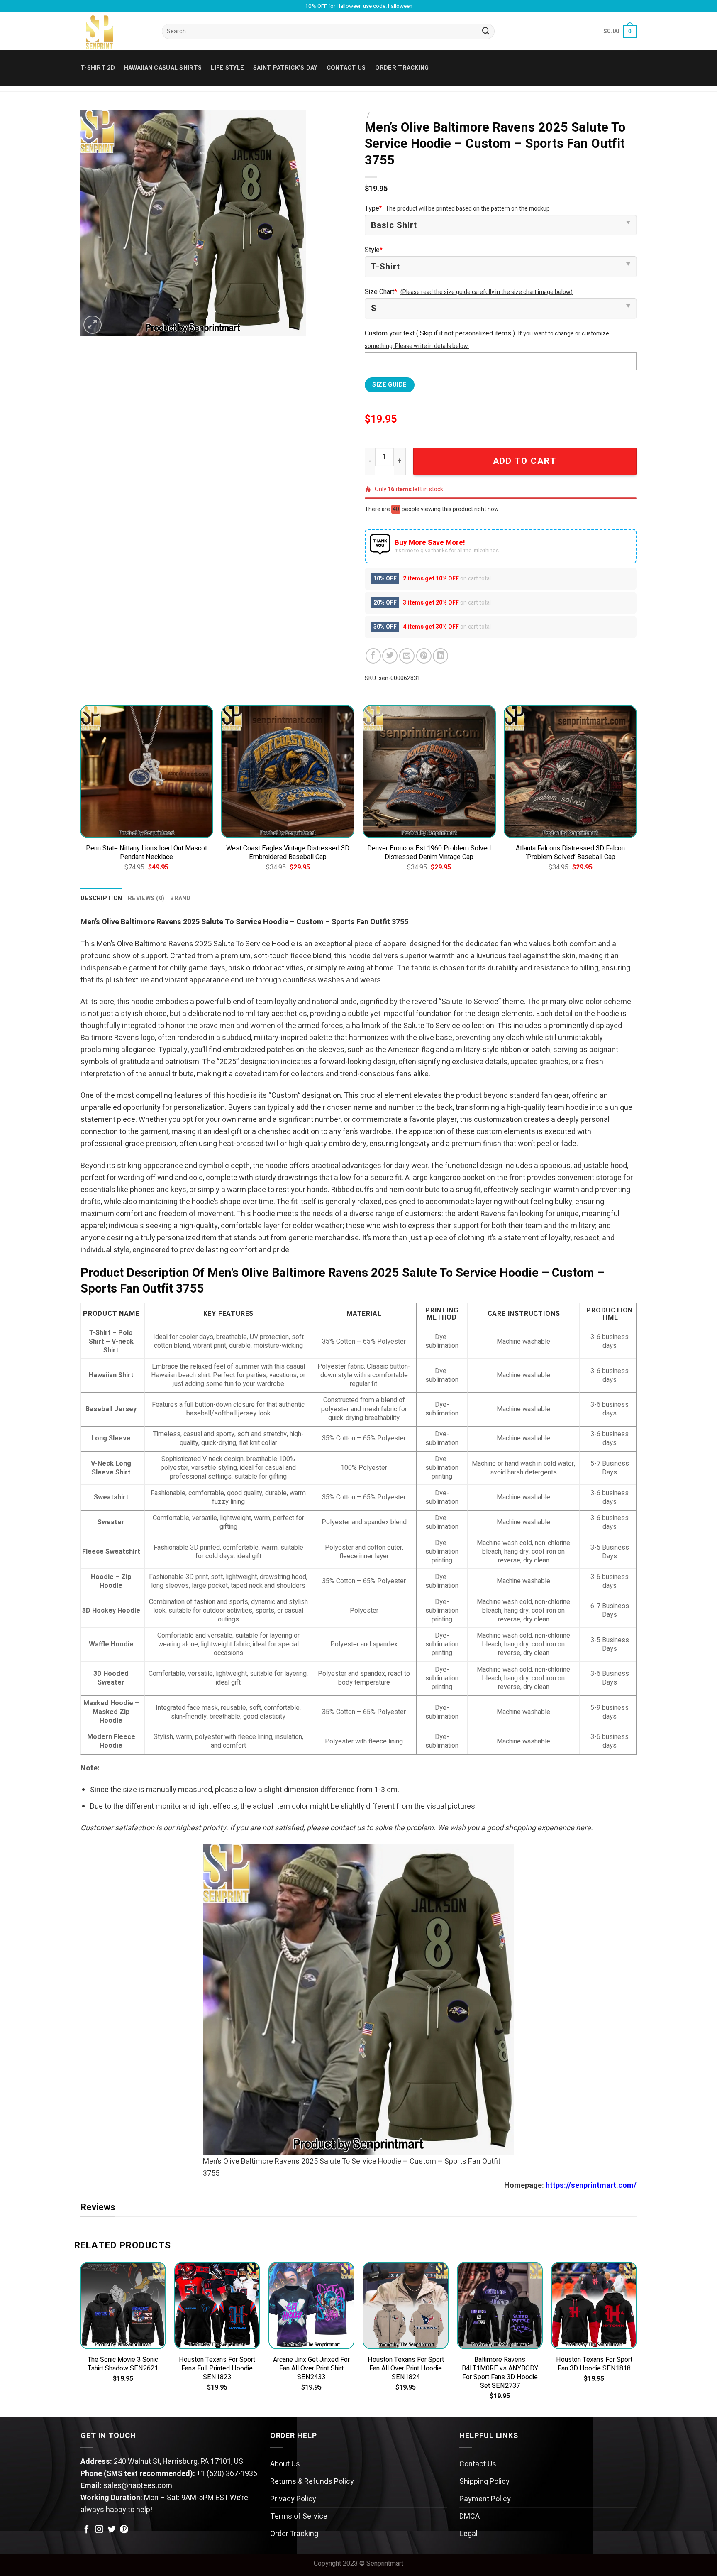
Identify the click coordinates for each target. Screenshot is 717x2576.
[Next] (637, 796)
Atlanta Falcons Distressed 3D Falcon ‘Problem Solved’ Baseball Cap (570, 853)
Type (373, 208)
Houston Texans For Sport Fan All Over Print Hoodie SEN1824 (406, 2369)
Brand (180, 898)
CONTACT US (346, 68)
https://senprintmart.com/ (591, 2185)
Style (374, 250)
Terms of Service (299, 2516)
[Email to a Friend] (407, 656)
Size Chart (381, 292)
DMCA (469, 2516)
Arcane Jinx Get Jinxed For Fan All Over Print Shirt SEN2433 (311, 2369)
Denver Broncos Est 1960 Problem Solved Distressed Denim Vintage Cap (429, 853)
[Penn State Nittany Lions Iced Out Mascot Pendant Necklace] (147, 772)
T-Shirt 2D (98, 68)
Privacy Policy (293, 2499)
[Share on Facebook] (373, 656)
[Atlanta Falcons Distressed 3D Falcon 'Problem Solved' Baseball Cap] (570, 772)
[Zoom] (93, 325)
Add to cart (525, 461)
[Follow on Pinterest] (124, 2530)
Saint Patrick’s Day (285, 68)
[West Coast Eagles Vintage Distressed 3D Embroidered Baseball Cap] (288, 772)
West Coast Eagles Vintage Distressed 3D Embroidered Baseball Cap (288, 853)
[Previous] (80, 796)
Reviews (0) (146, 898)
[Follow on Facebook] (87, 2530)
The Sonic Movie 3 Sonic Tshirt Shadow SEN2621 (123, 2364)
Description (101, 898)
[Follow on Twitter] (112, 2530)
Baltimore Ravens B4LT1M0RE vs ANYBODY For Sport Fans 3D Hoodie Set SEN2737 (500, 2373)
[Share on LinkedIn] (440, 656)
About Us (285, 2464)
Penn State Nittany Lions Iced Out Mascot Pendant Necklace (146, 853)
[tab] (101, 898)
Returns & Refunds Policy (312, 2482)
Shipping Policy (484, 2482)
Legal (468, 2534)
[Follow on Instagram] (99, 2530)
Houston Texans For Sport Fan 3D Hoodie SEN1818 (594, 2364)
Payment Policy (485, 2499)
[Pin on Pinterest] (424, 656)
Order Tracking (402, 68)
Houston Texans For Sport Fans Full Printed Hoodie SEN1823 (217, 2369)
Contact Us (478, 2464)
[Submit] (486, 32)
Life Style (227, 68)
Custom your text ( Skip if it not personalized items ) (440, 333)
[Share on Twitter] (390, 656)
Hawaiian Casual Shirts (163, 68)
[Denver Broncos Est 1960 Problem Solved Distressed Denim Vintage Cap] (429, 772)
